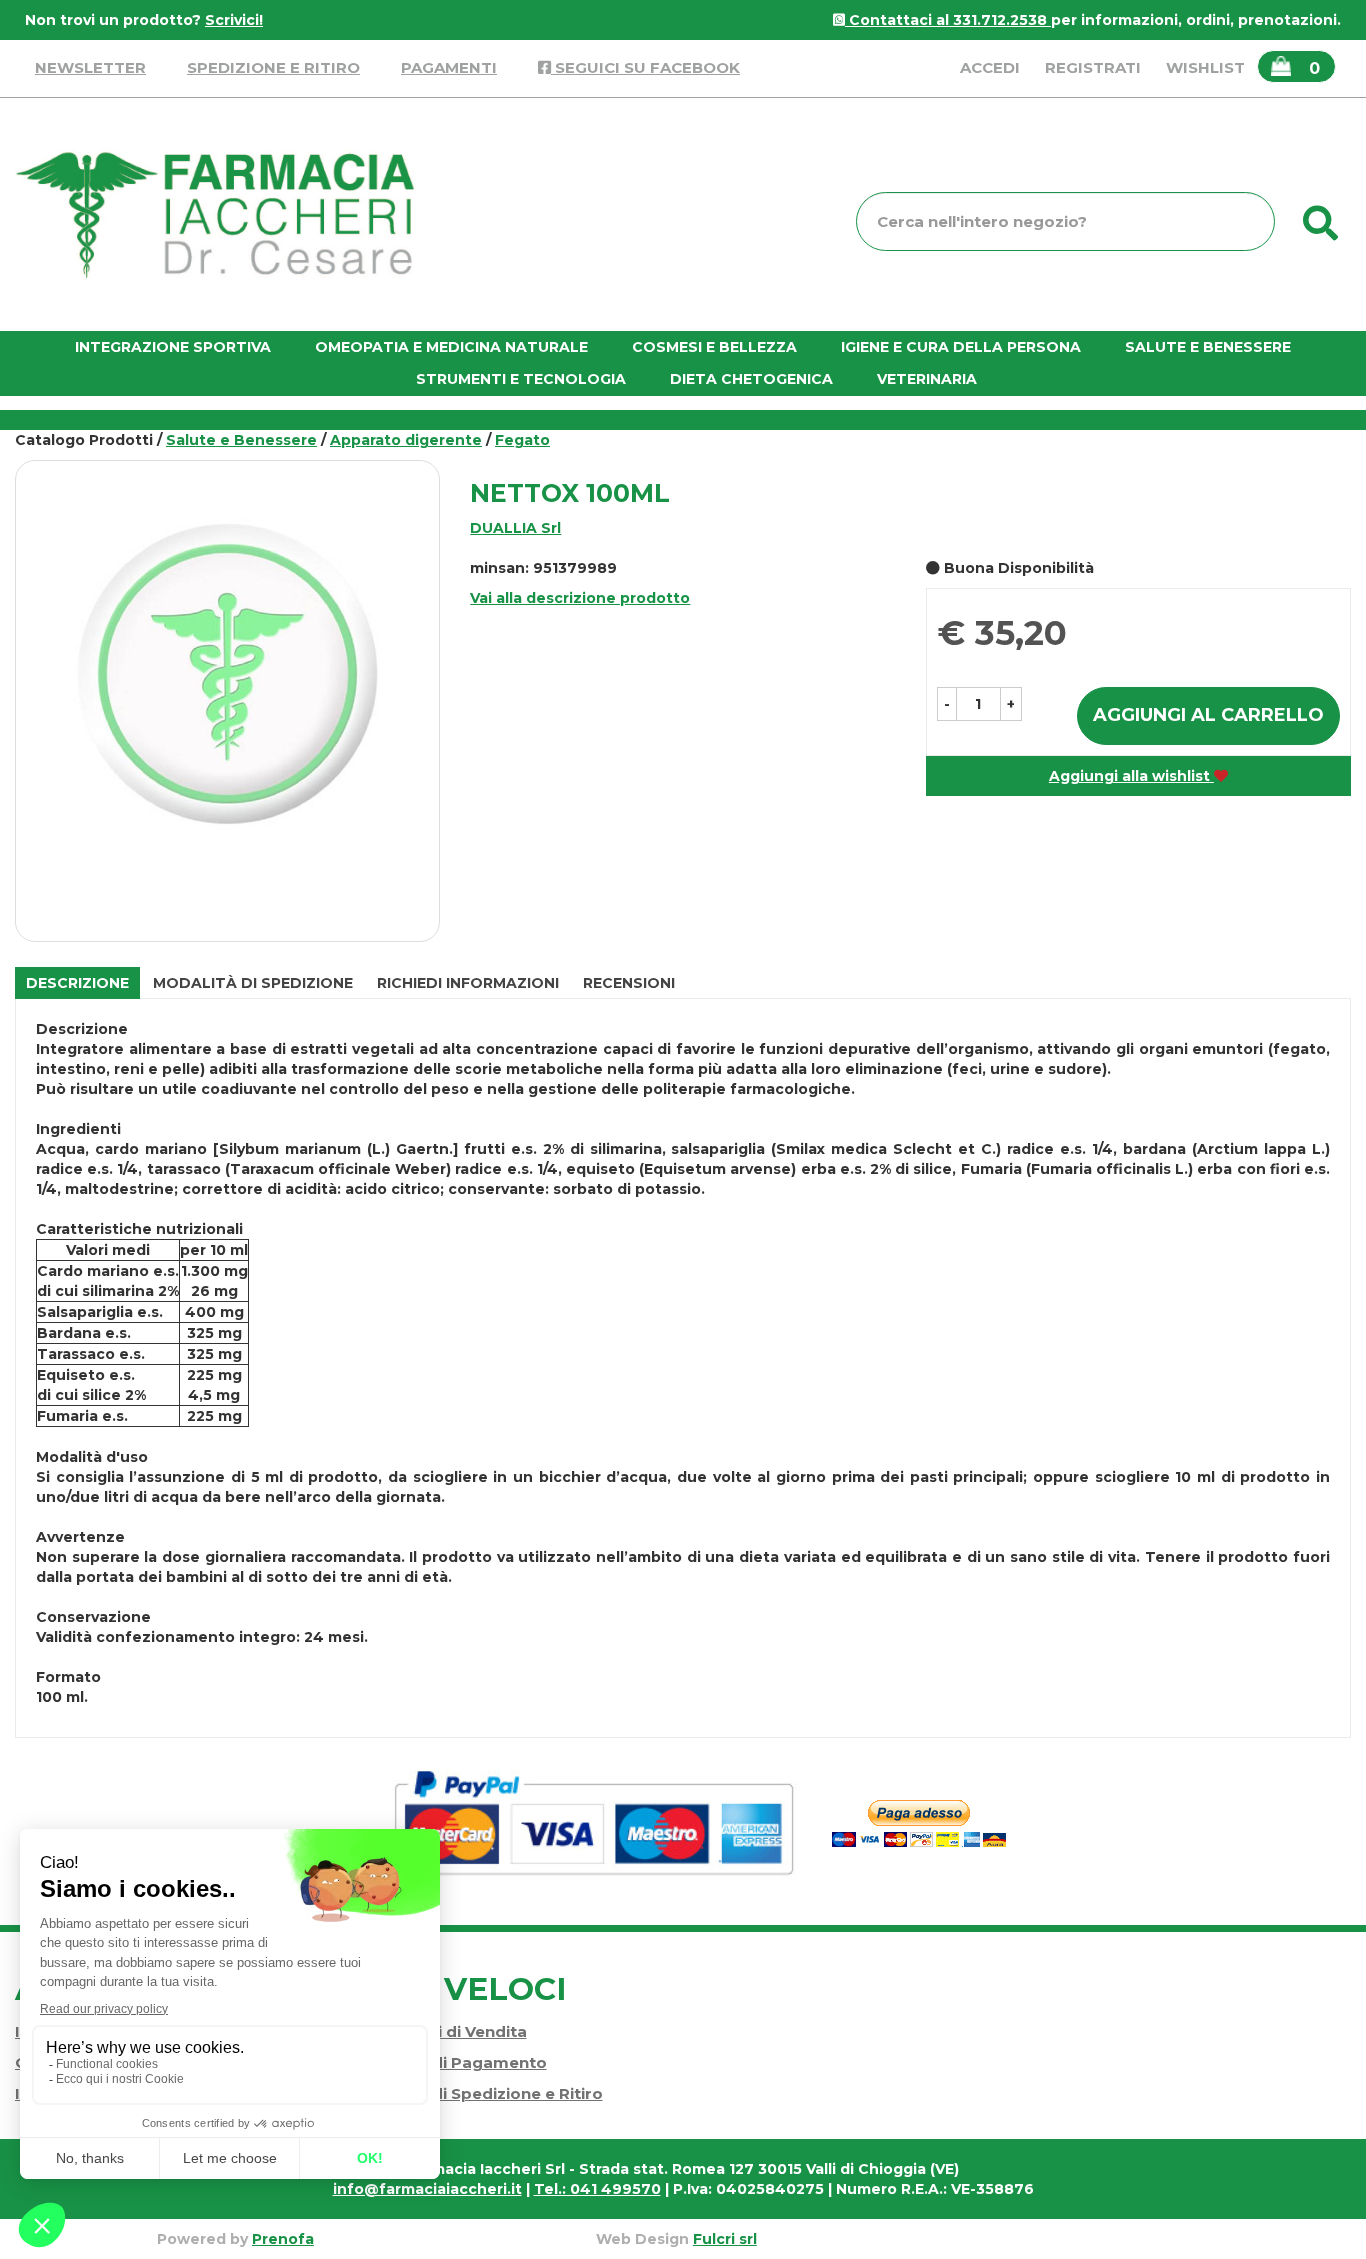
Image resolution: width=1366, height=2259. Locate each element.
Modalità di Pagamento (452, 2062)
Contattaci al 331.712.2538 (948, 20)
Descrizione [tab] (77, 983)
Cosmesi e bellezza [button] (714, 347)
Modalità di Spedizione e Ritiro (480, 2093)
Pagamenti (449, 67)
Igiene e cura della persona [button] (961, 347)
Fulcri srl (725, 2239)
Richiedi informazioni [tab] (468, 983)
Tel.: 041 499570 (597, 2189)
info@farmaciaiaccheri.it (427, 2189)
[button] (947, 704)
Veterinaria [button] (927, 379)
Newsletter (90, 67)
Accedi (990, 67)
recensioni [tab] (629, 983)
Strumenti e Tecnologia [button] (521, 379)
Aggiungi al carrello (1208, 715)
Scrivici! (234, 20)
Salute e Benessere (241, 440)
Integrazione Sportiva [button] (173, 347)
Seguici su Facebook (645, 67)
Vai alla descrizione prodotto (580, 598)
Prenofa (283, 2239)
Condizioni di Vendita (442, 2031)
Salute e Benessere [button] (1208, 347)
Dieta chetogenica (751, 379)
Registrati (1093, 67)
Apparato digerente (406, 440)
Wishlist (1205, 67)
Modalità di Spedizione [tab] (253, 983)
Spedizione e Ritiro (273, 67)
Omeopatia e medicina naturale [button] (451, 347)
